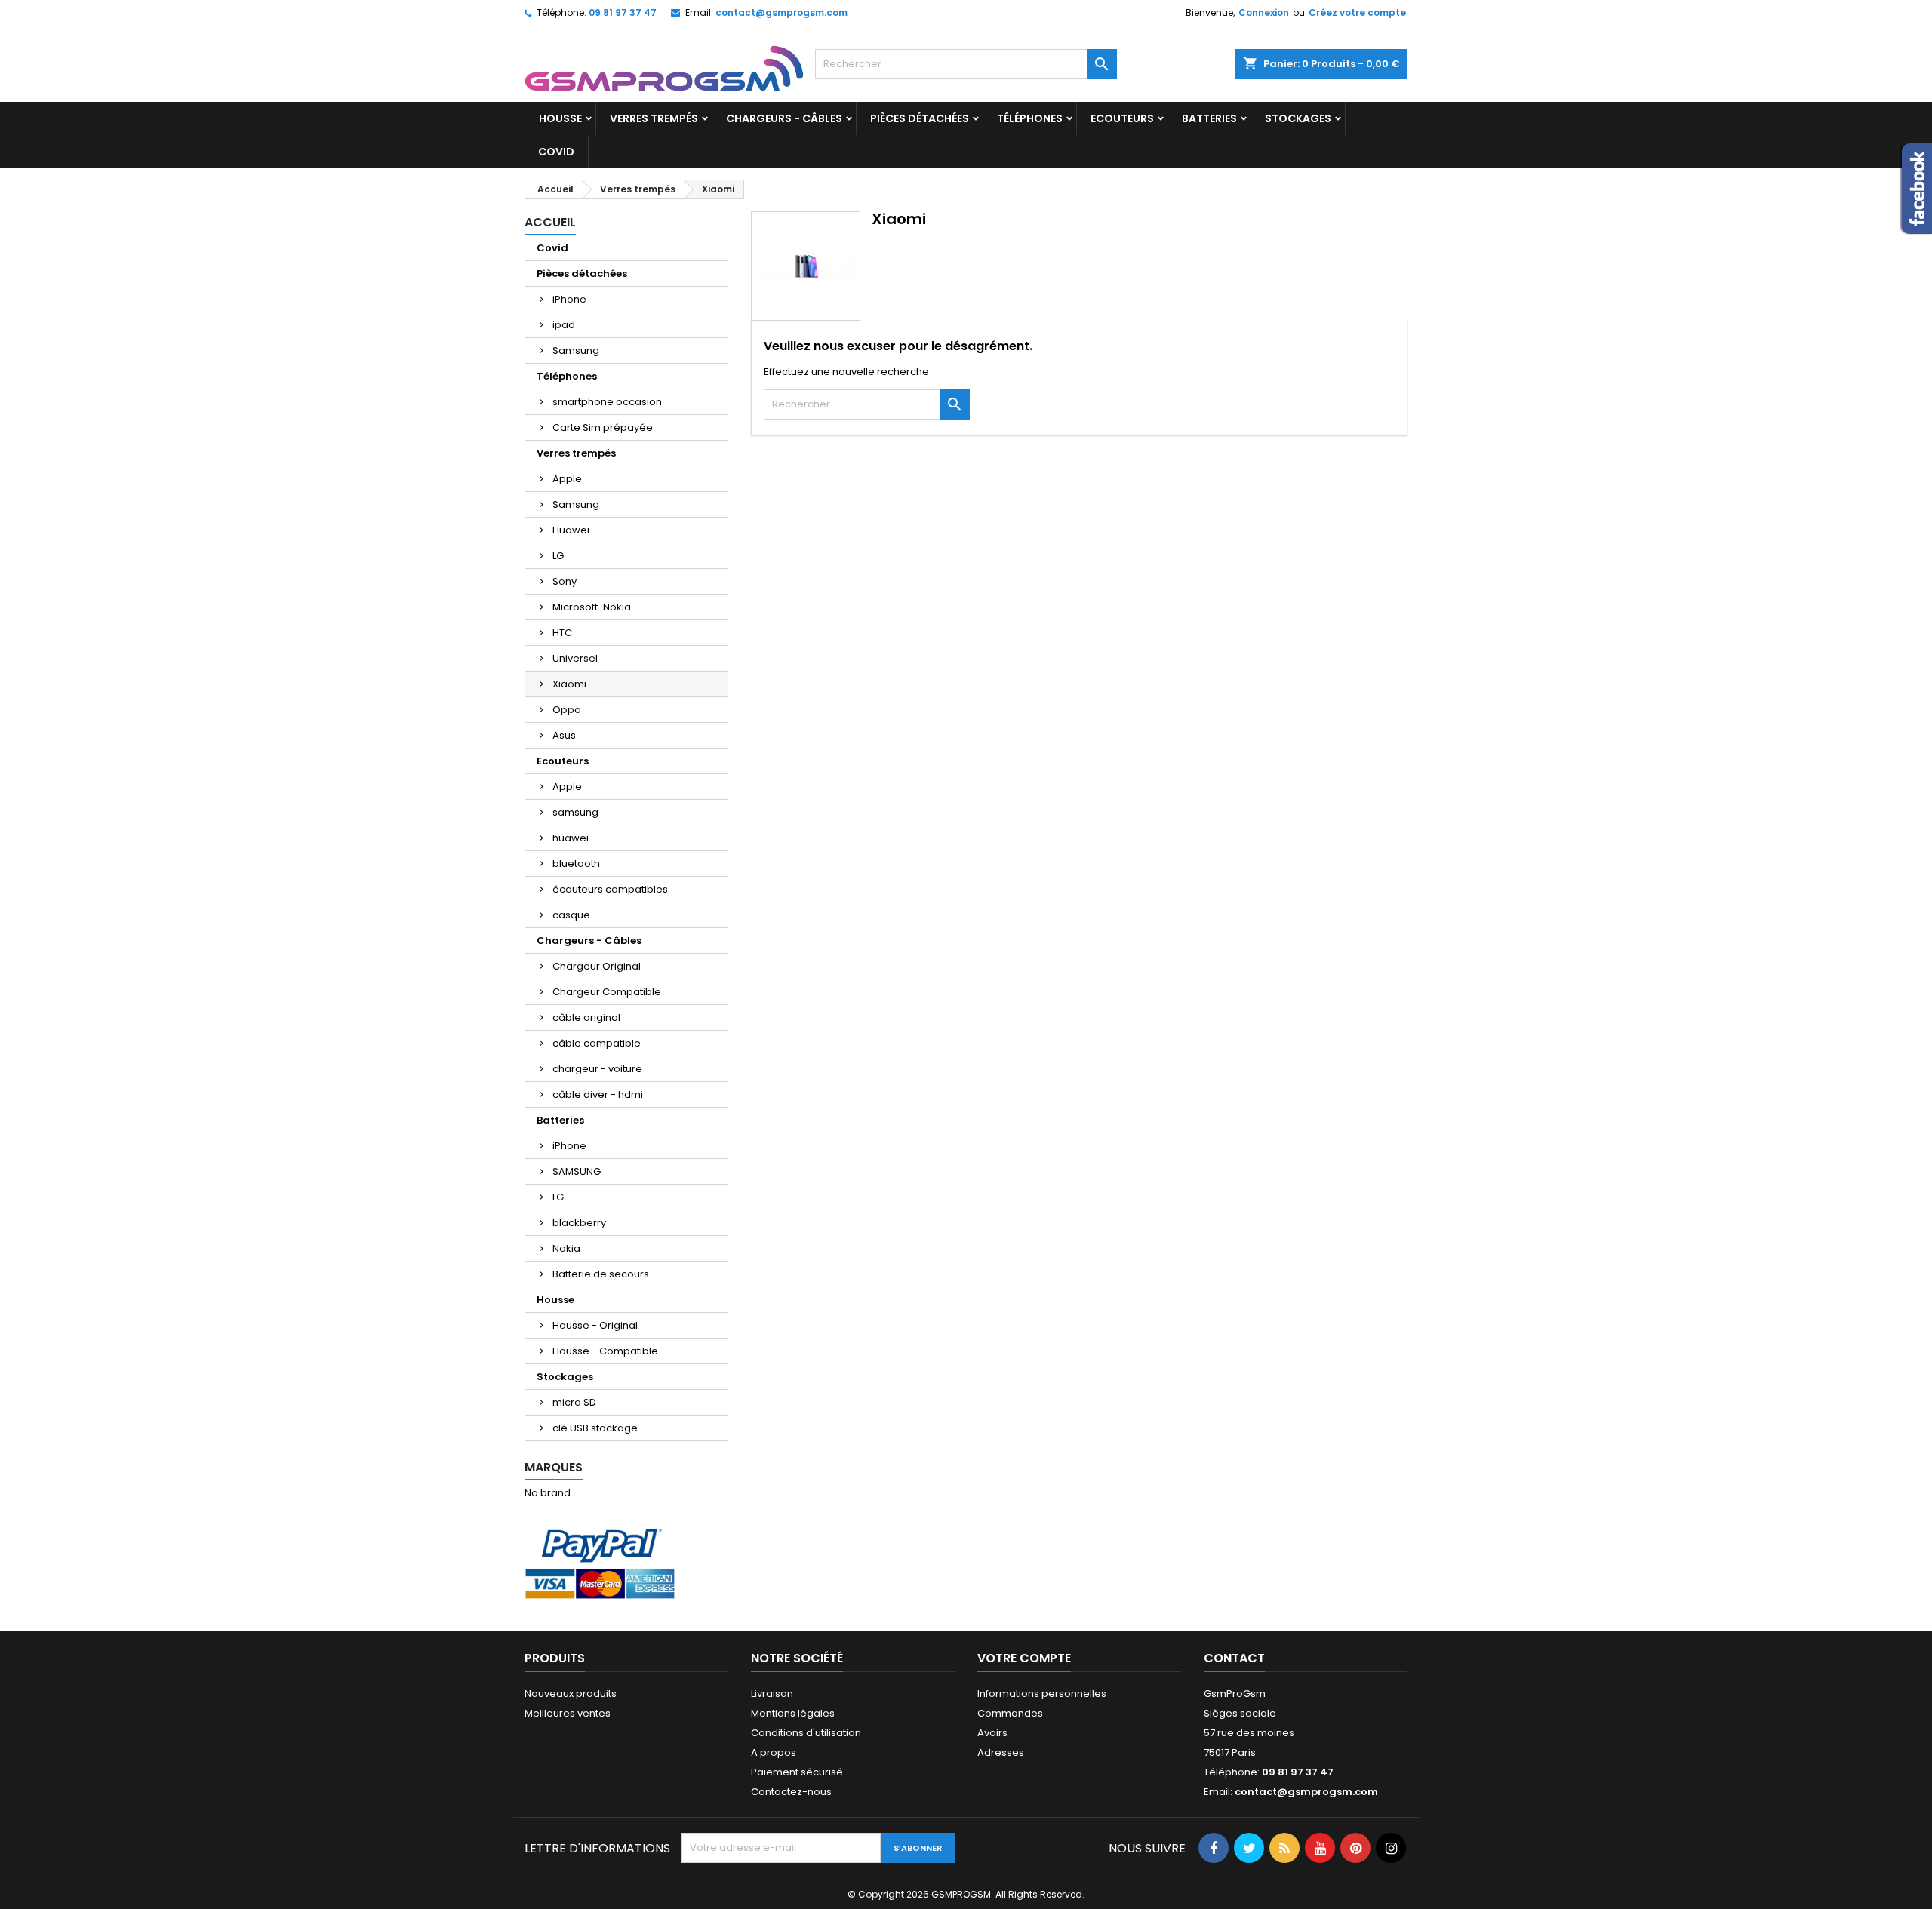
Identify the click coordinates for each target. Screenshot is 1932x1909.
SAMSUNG (577, 1171)
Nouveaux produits (571, 1694)
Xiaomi (569, 684)
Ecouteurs (1122, 118)
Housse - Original (595, 1325)
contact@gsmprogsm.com (781, 12)
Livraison (772, 1694)
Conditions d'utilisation (806, 1733)
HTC (562, 633)
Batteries (1209, 118)
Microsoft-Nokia (592, 607)
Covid (556, 152)
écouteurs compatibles (610, 889)
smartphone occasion (607, 402)
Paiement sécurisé (797, 1772)
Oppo (567, 710)
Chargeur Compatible (607, 992)
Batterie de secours (601, 1274)
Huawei (571, 530)
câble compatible (597, 1043)
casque (571, 915)
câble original (586, 1018)
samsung (575, 812)
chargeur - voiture (597, 1069)
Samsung (576, 350)
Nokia (566, 1248)
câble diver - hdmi (598, 1094)
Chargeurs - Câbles (784, 118)
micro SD (574, 1402)
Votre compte (1024, 1658)
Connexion (1264, 12)
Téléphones (1030, 118)
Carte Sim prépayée (603, 427)
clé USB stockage (595, 1428)
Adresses (1001, 1752)
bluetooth (576, 864)
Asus (564, 735)
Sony (565, 581)
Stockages (1298, 118)
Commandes (1010, 1713)
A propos (774, 1752)
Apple (567, 479)
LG (558, 556)
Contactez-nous (791, 1792)
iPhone (569, 299)
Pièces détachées (920, 118)
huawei (571, 838)
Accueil (550, 222)
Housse (560, 118)
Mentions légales (793, 1713)
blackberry (579, 1223)
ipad (564, 325)
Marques (554, 1467)
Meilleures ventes (568, 1713)
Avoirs (992, 1733)
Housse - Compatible (605, 1351)
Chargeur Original (597, 966)
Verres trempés (654, 118)
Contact (1234, 1658)
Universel (575, 658)
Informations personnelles (1042, 1694)
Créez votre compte (1357, 12)
